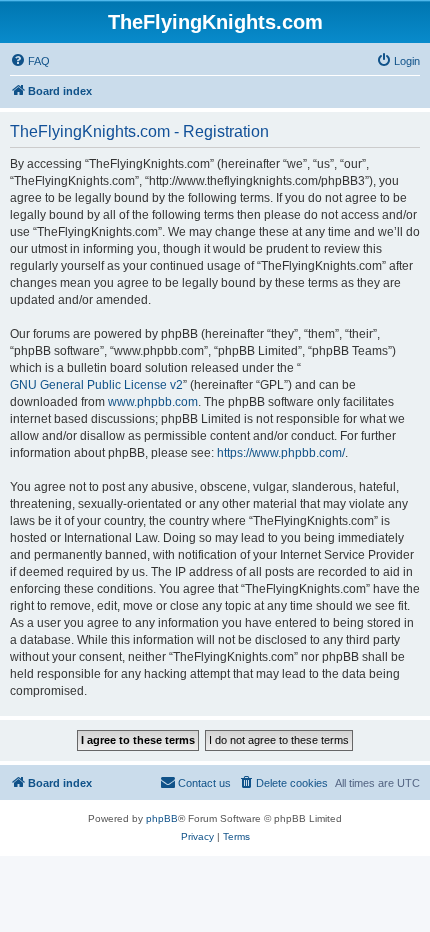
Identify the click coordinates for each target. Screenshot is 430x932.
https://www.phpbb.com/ (281, 453)
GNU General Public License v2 (96, 385)
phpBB (162, 818)
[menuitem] (30, 61)
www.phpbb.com (153, 402)
